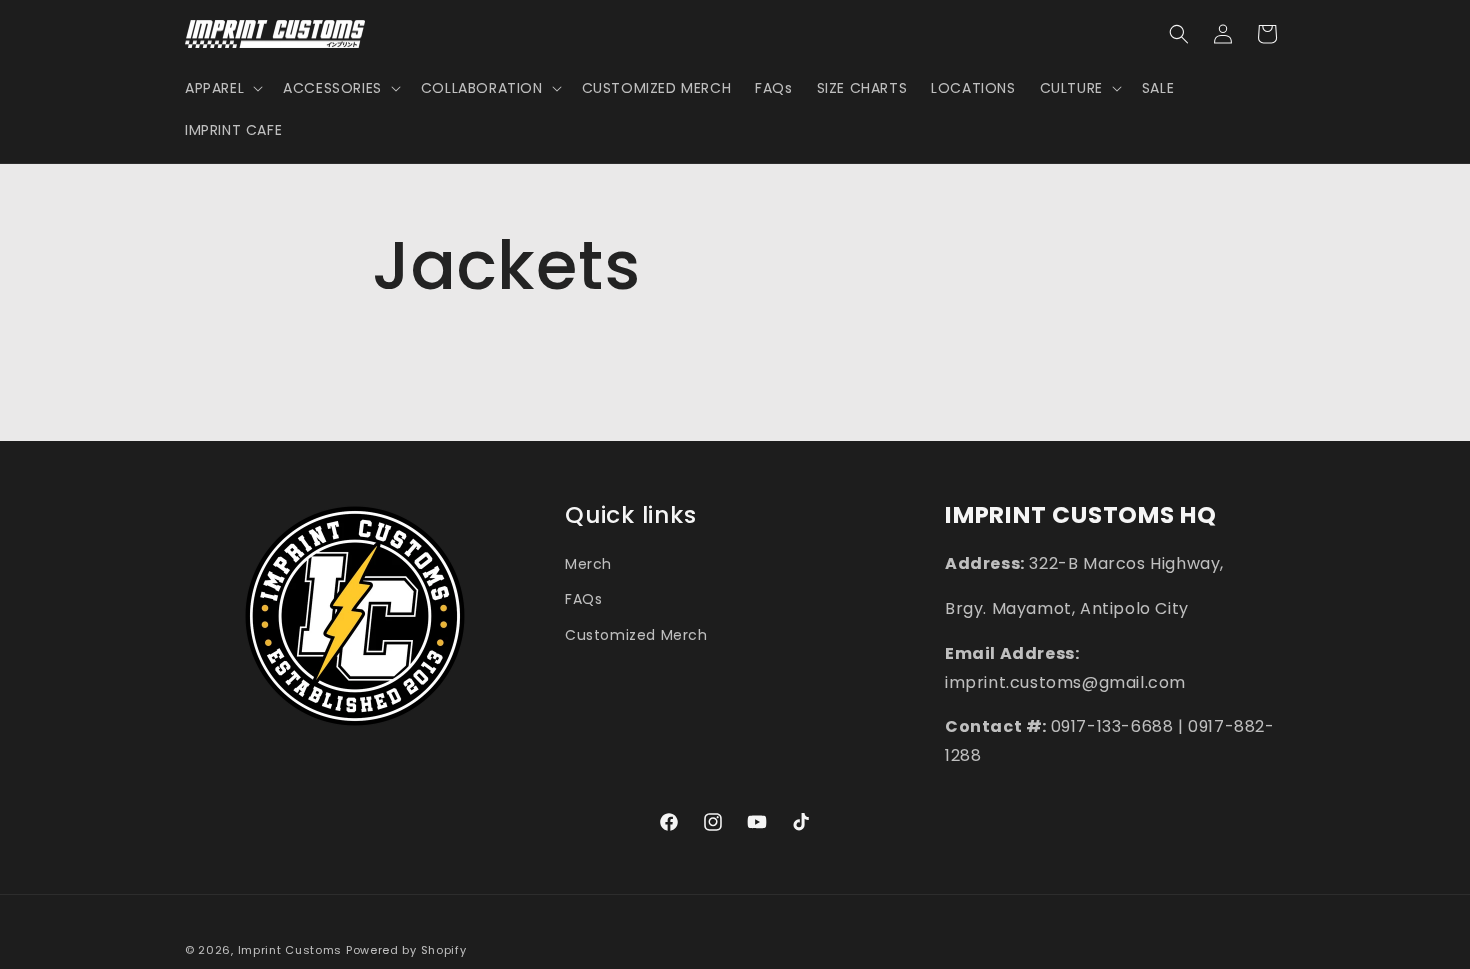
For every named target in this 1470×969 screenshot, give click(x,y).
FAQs (583, 599)
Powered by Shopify (406, 950)
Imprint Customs (290, 950)
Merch (588, 563)
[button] (222, 88)
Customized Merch (636, 634)
